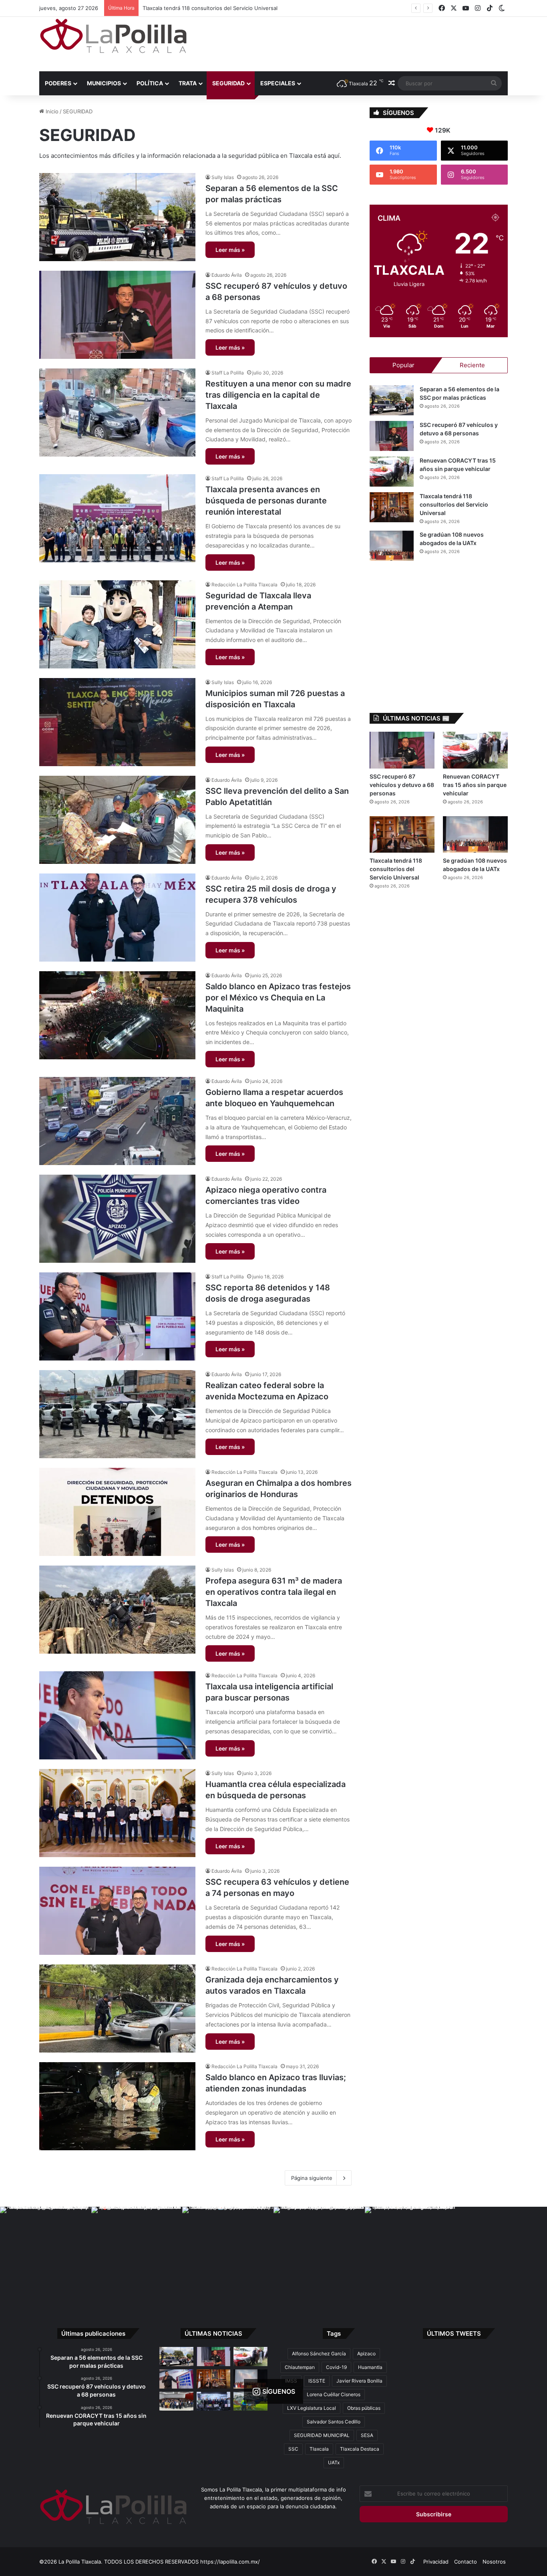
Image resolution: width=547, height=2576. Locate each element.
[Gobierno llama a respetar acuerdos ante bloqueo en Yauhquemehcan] (117, 1121)
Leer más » (230, 250)
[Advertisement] (354, 43)
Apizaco (366, 2354)
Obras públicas (364, 2408)
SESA (367, 2435)
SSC (293, 2449)
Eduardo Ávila (227, 275)
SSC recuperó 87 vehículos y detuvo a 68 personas (402, 785)
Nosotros (494, 2562)
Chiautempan (300, 2367)
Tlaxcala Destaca (360, 2449)
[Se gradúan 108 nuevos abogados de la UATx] (392, 546)
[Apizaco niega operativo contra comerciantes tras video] (117, 1219)
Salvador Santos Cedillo (334, 2422)
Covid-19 (336, 2367)
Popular (403, 365)
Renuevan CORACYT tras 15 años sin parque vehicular (475, 785)
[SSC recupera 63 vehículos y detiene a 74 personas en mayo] (117, 1911)
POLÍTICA (150, 83)
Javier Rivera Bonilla (359, 2381)
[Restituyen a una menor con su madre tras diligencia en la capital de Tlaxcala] (117, 413)
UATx (334, 2462)
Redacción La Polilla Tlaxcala (244, 585)
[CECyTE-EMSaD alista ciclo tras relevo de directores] (176, 2401)
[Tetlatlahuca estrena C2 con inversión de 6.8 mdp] (214, 2401)
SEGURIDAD (228, 83)
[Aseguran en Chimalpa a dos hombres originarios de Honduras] (117, 1512)
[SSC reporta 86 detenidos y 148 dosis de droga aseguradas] (117, 1316)
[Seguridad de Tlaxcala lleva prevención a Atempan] (117, 624)
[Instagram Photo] (46, 2252)
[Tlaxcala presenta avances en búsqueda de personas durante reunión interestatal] (117, 518)
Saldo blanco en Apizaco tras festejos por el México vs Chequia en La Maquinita (278, 998)
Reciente (472, 365)
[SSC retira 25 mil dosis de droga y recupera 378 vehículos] (117, 918)
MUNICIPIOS (104, 83)
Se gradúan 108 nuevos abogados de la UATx (199, 8)
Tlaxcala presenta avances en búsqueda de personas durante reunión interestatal (266, 501)
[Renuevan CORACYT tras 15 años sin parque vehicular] (392, 472)
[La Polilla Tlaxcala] (113, 36)
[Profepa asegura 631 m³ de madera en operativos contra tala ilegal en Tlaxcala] (117, 1610)
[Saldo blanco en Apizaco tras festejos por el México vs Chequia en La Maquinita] (117, 1015)
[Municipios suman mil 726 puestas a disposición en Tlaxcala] (117, 722)
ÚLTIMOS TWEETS (454, 2333)
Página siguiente (312, 2178)
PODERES (58, 83)
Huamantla (370, 2367)
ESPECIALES (278, 83)
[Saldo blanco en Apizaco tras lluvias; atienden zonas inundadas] (117, 2106)
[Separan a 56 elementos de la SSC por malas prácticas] (117, 217)
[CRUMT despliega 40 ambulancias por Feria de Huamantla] (176, 2379)
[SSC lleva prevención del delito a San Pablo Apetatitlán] (117, 820)
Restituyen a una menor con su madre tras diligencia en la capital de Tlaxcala (278, 395)
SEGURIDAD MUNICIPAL (322, 2435)
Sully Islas (223, 177)
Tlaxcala (319, 2449)
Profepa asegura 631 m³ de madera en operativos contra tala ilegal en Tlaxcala (274, 1592)
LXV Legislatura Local (312, 2408)
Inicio (51, 111)
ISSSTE (317, 2381)
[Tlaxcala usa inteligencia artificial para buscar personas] (117, 1715)
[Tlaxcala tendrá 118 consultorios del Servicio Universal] (392, 507)
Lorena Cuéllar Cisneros (334, 2394)
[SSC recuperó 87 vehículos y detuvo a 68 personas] (117, 315)
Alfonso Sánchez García (319, 2354)
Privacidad (436, 2562)
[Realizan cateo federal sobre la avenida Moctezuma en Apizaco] (117, 1414)
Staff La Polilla (228, 373)
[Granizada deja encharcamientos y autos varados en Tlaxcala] (117, 2008)
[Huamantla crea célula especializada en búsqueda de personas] (117, 1813)
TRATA (188, 83)
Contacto (466, 2562)
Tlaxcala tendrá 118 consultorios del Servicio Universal (454, 504)
